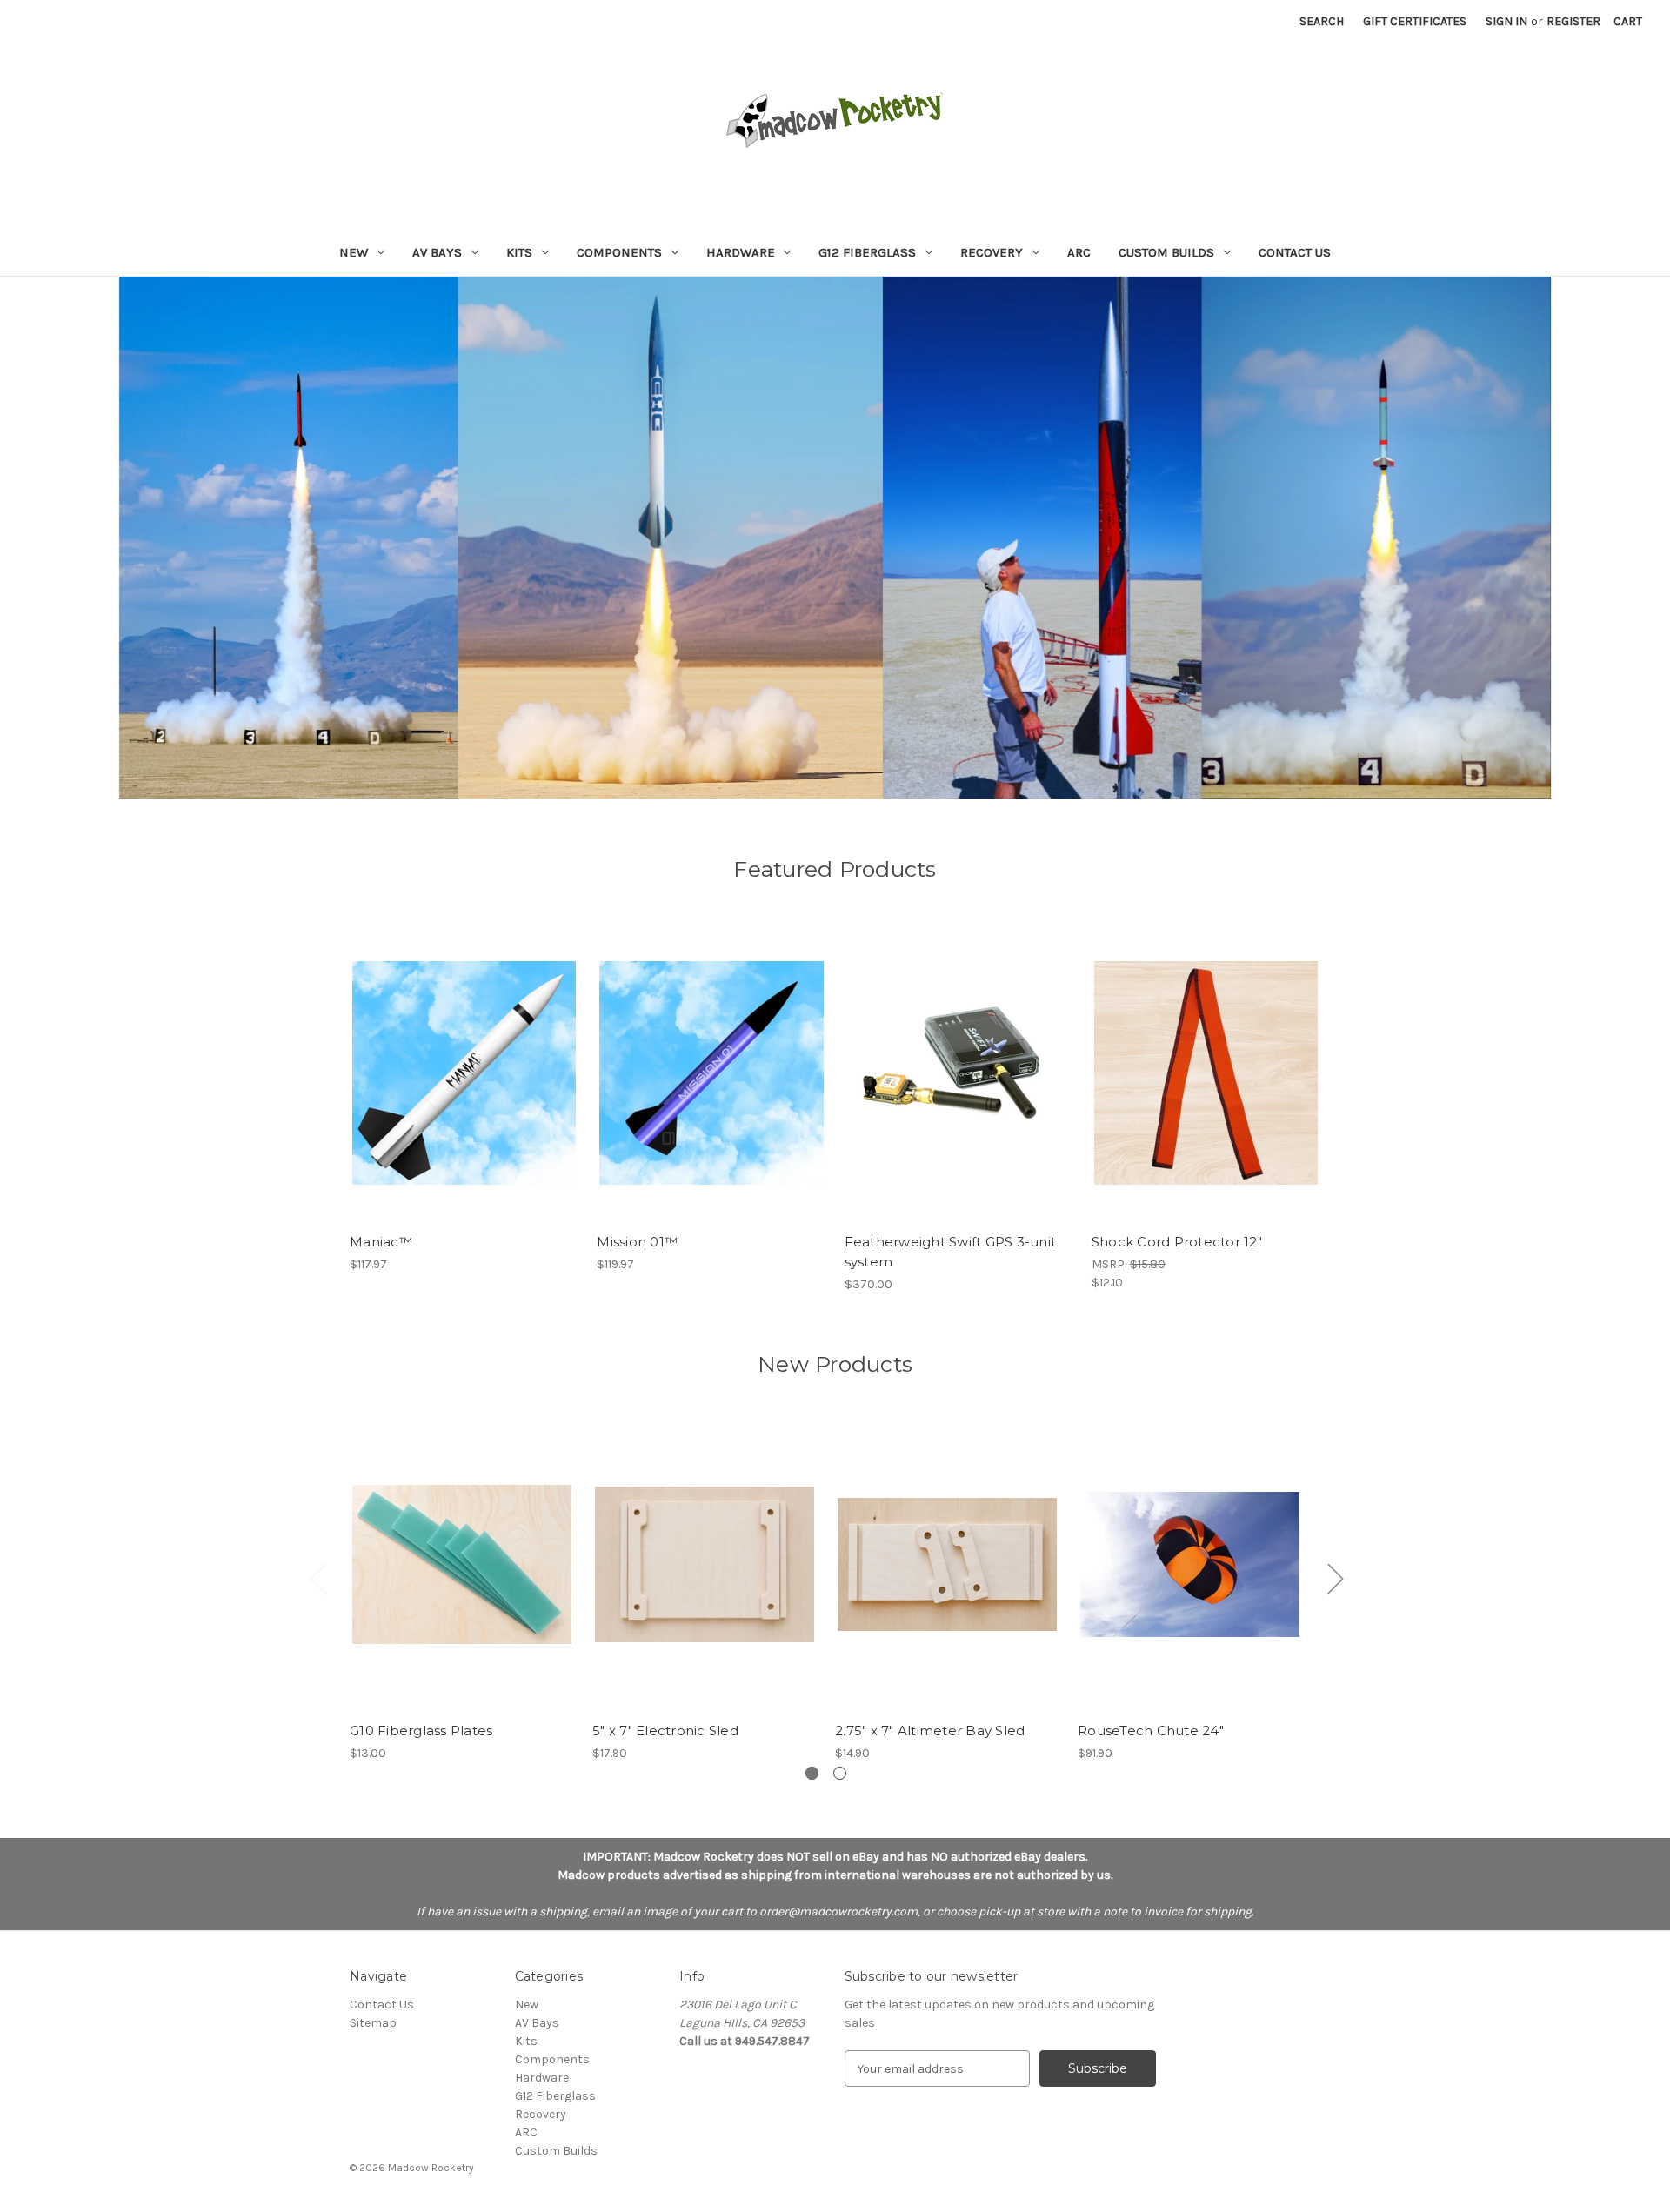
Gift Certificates (1415, 21)
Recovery (992, 252)
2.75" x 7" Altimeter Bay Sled (930, 1731)
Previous (317, 1578)
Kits (519, 252)
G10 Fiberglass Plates (421, 1731)
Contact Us (1295, 252)
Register (1573, 21)
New (354, 252)
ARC (1079, 252)
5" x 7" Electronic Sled (665, 1731)
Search (1322, 21)
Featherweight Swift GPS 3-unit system (951, 1252)
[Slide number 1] (835, 538)
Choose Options (462, 1580)
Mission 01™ (637, 1242)
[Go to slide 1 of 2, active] (812, 1773)
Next (1335, 1578)
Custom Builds (1166, 252)
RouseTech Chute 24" (1151, 1731)
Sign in (1506, 21)
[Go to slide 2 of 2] (840, 1773)
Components (619, 252)
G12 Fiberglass (867, 252)
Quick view (463, 1058)
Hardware (741, 252)
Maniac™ (381, 1242)
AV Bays (437, 252)
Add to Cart (464, 1088)
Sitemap (373, 2023)
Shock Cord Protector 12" (1177, 1242)
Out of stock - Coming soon (959, 1088)
